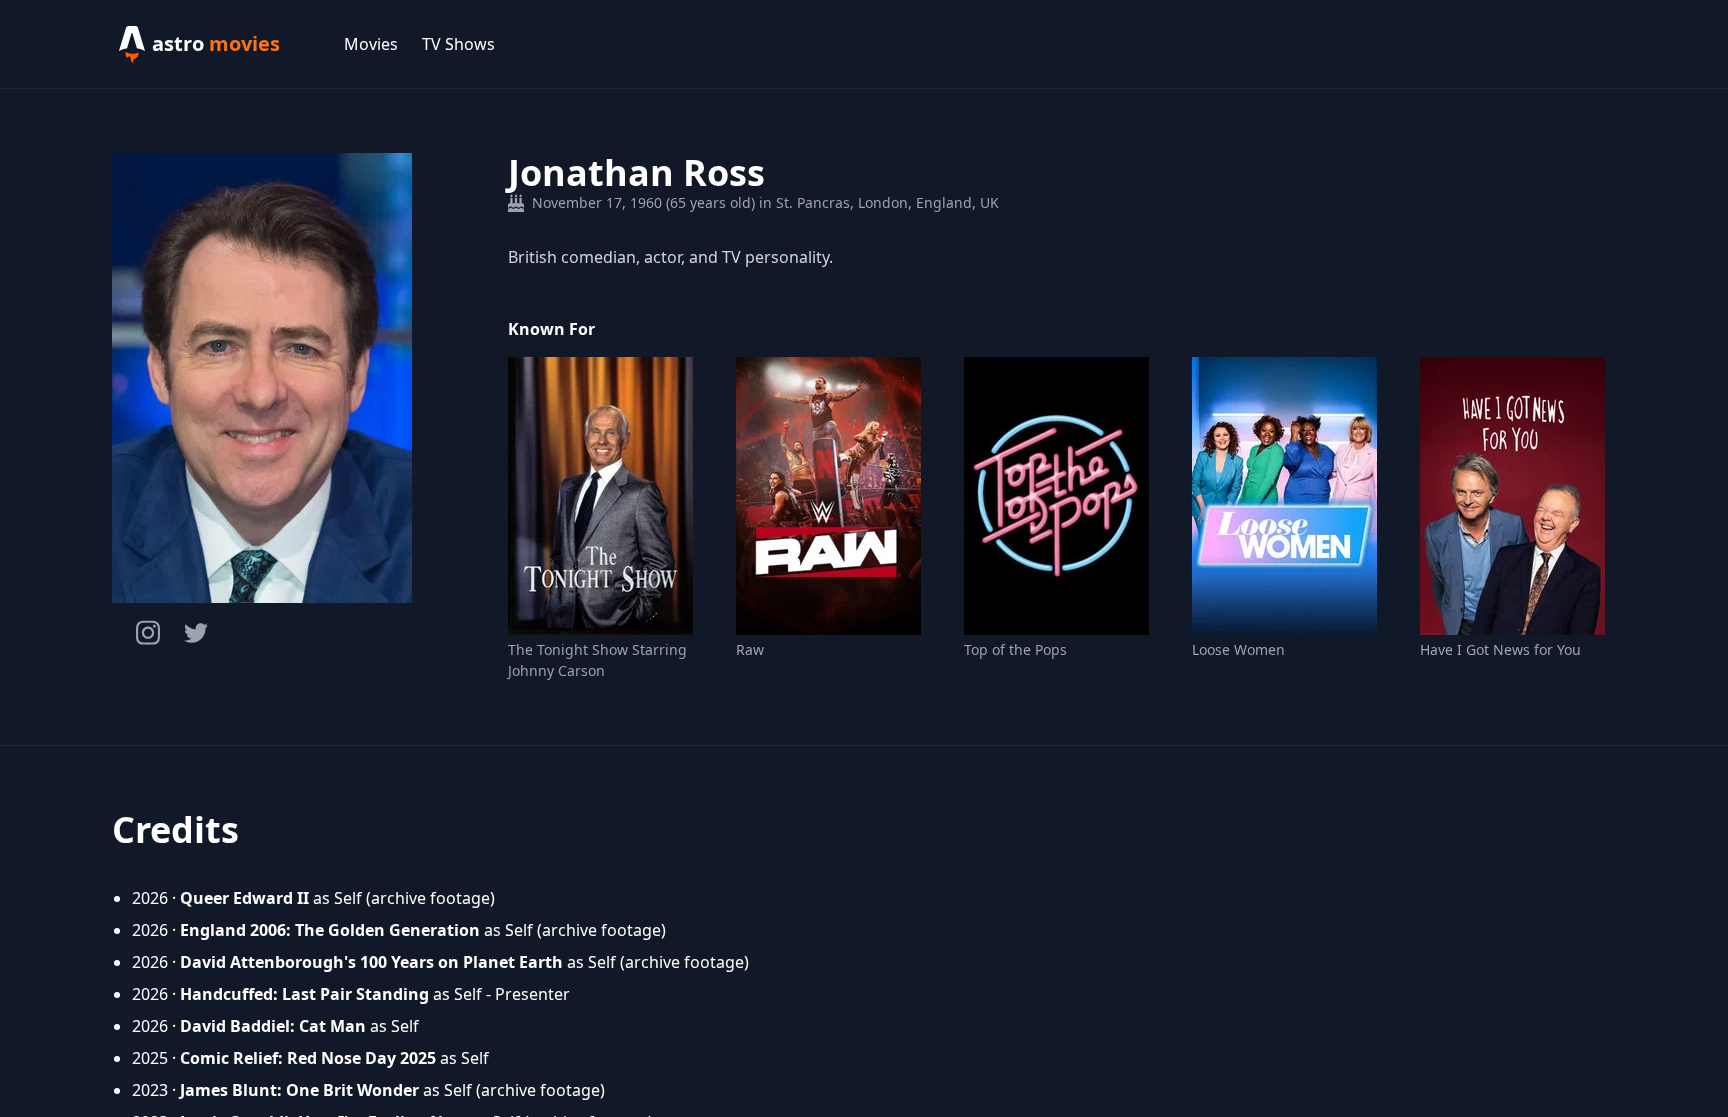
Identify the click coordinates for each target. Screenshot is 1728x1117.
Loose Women (1238, 649)
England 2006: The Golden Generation (330, 930)
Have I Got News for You (1500, 649)
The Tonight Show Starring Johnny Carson (597, 660)
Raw (750, 649)
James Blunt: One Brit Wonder (299, 1090)
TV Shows (458, 44)
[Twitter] (196, 633)
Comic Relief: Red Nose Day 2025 (308, 1058)
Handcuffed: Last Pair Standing (304, 994)
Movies (371, 44)
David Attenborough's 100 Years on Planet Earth (371, 962)
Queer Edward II (244, 898)
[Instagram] (148, 632)
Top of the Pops (1015, 649)
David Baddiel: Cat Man (273, 1026)
